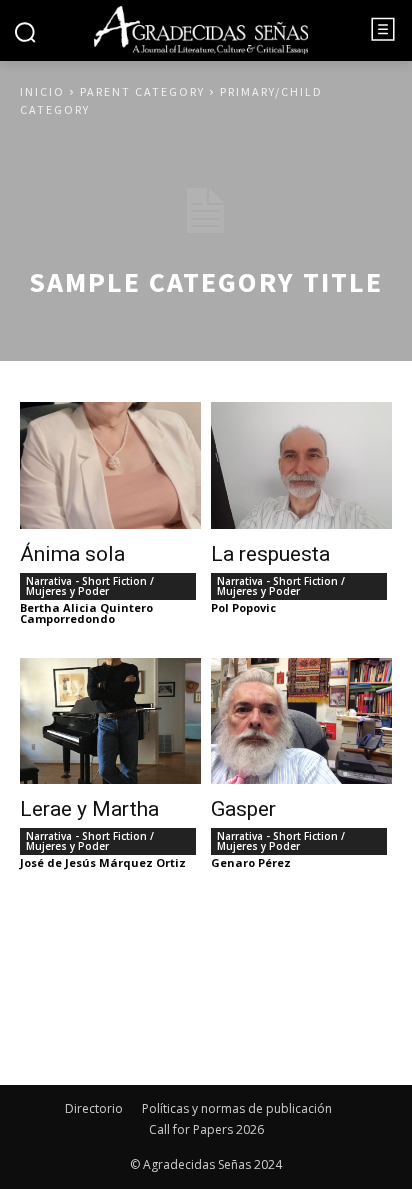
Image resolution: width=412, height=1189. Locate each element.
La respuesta (270, 554)
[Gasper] (301, 721)
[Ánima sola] (110, 465)
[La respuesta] (301, 465)
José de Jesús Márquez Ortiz (103, 862)
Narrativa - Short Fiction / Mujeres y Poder (90, 586)
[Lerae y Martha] (110, 721)
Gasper (243, 809)
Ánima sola (72, 554)
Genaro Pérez (251, 862)
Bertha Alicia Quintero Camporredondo (86, 613)
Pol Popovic (243, 607)
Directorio (94, 1108)
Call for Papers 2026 (206, 1129)
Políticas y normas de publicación (237, 1108)
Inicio (42, 91)
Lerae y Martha (89, 809)
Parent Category (142, 91)
